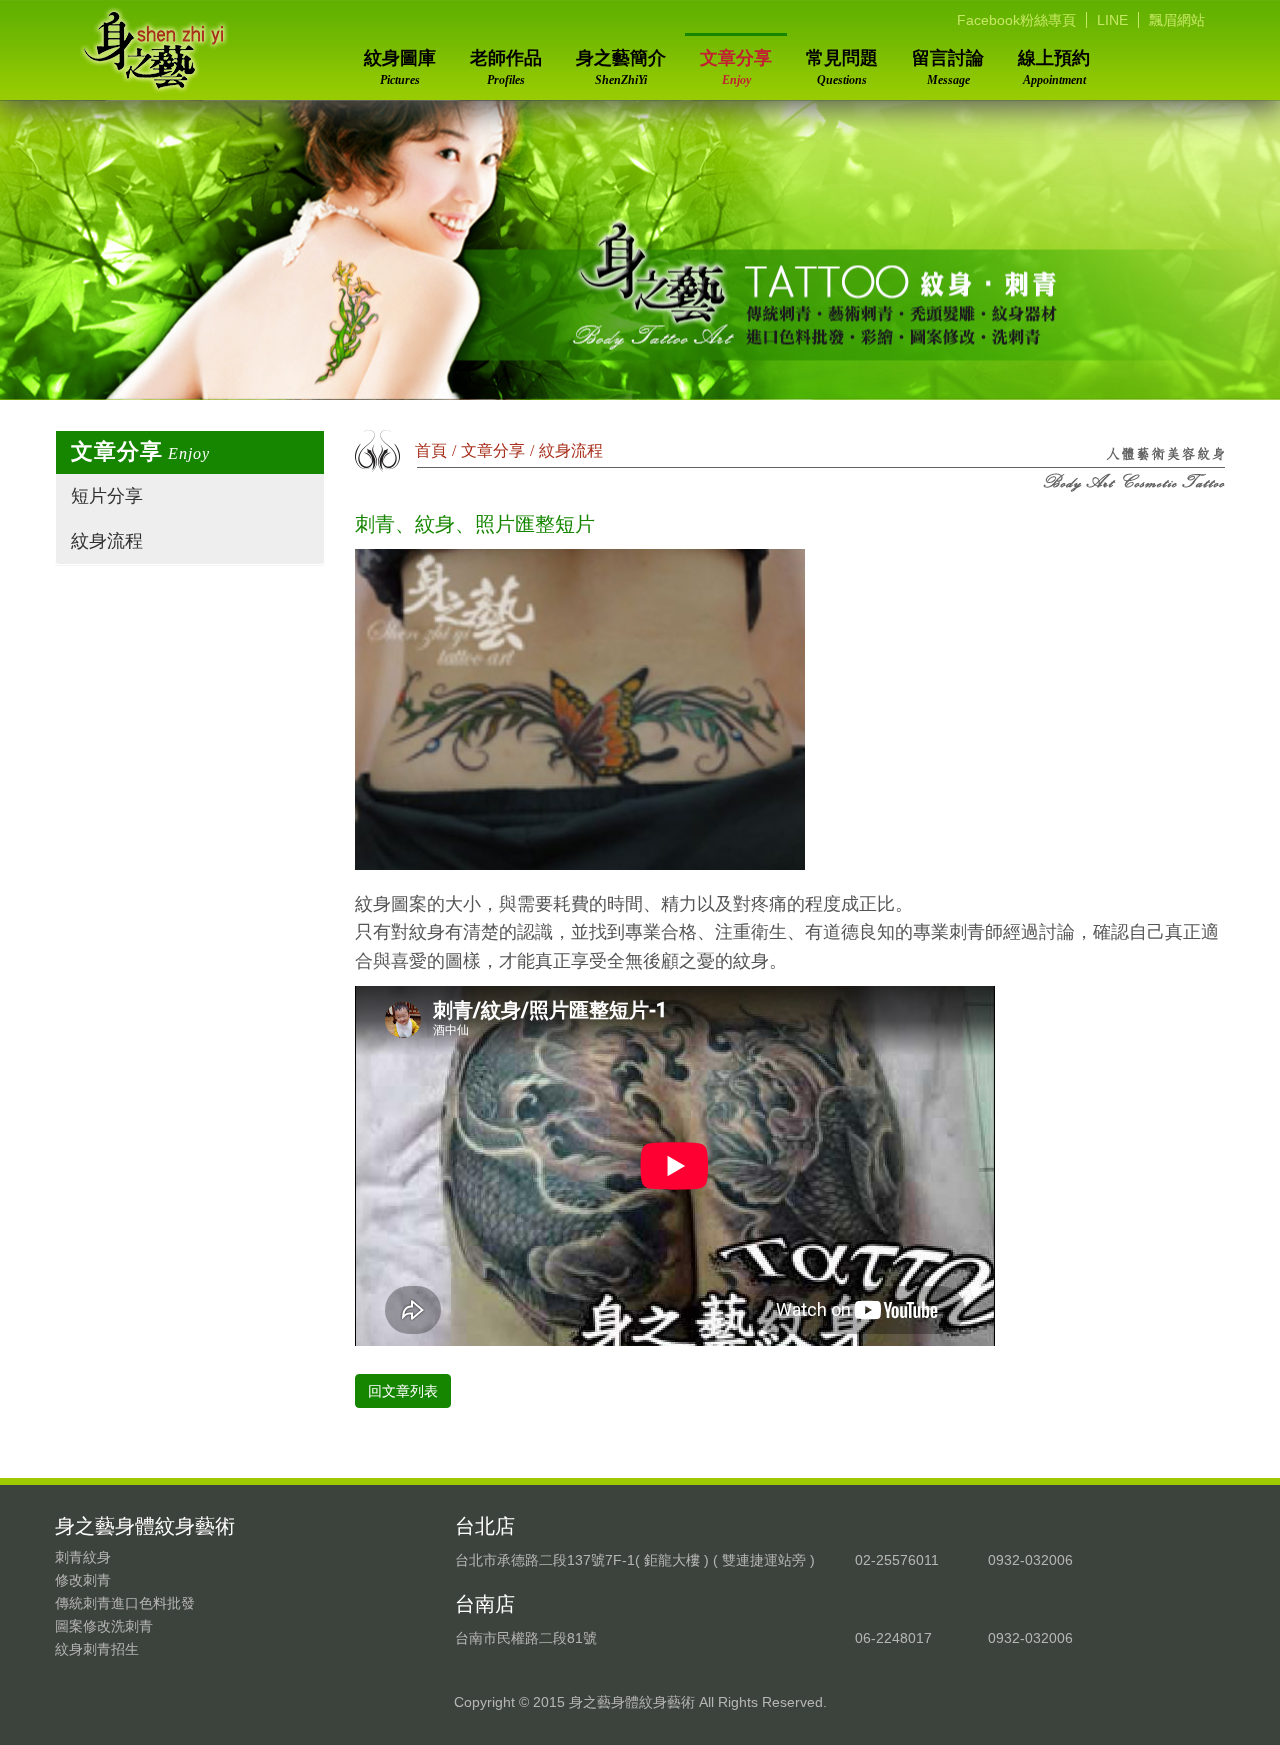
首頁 (431, 450)
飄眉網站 (1177, 20)
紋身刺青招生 (97, 1649)
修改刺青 (83, 1580)
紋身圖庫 (400, 67)
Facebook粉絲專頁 (1016, 20)
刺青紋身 (83, 1557)
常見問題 (842, 67)
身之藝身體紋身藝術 (154, 50)
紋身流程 (107, 541)
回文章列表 (403, 1391)
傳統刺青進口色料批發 (125, 1603)
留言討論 (948, 67)
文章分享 (736, 67)
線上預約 (1054, 67)
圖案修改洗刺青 (104, 1626)
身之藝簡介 (621, 67)
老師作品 (506, 67)
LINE (1112, 20)
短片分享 (107, 496)
